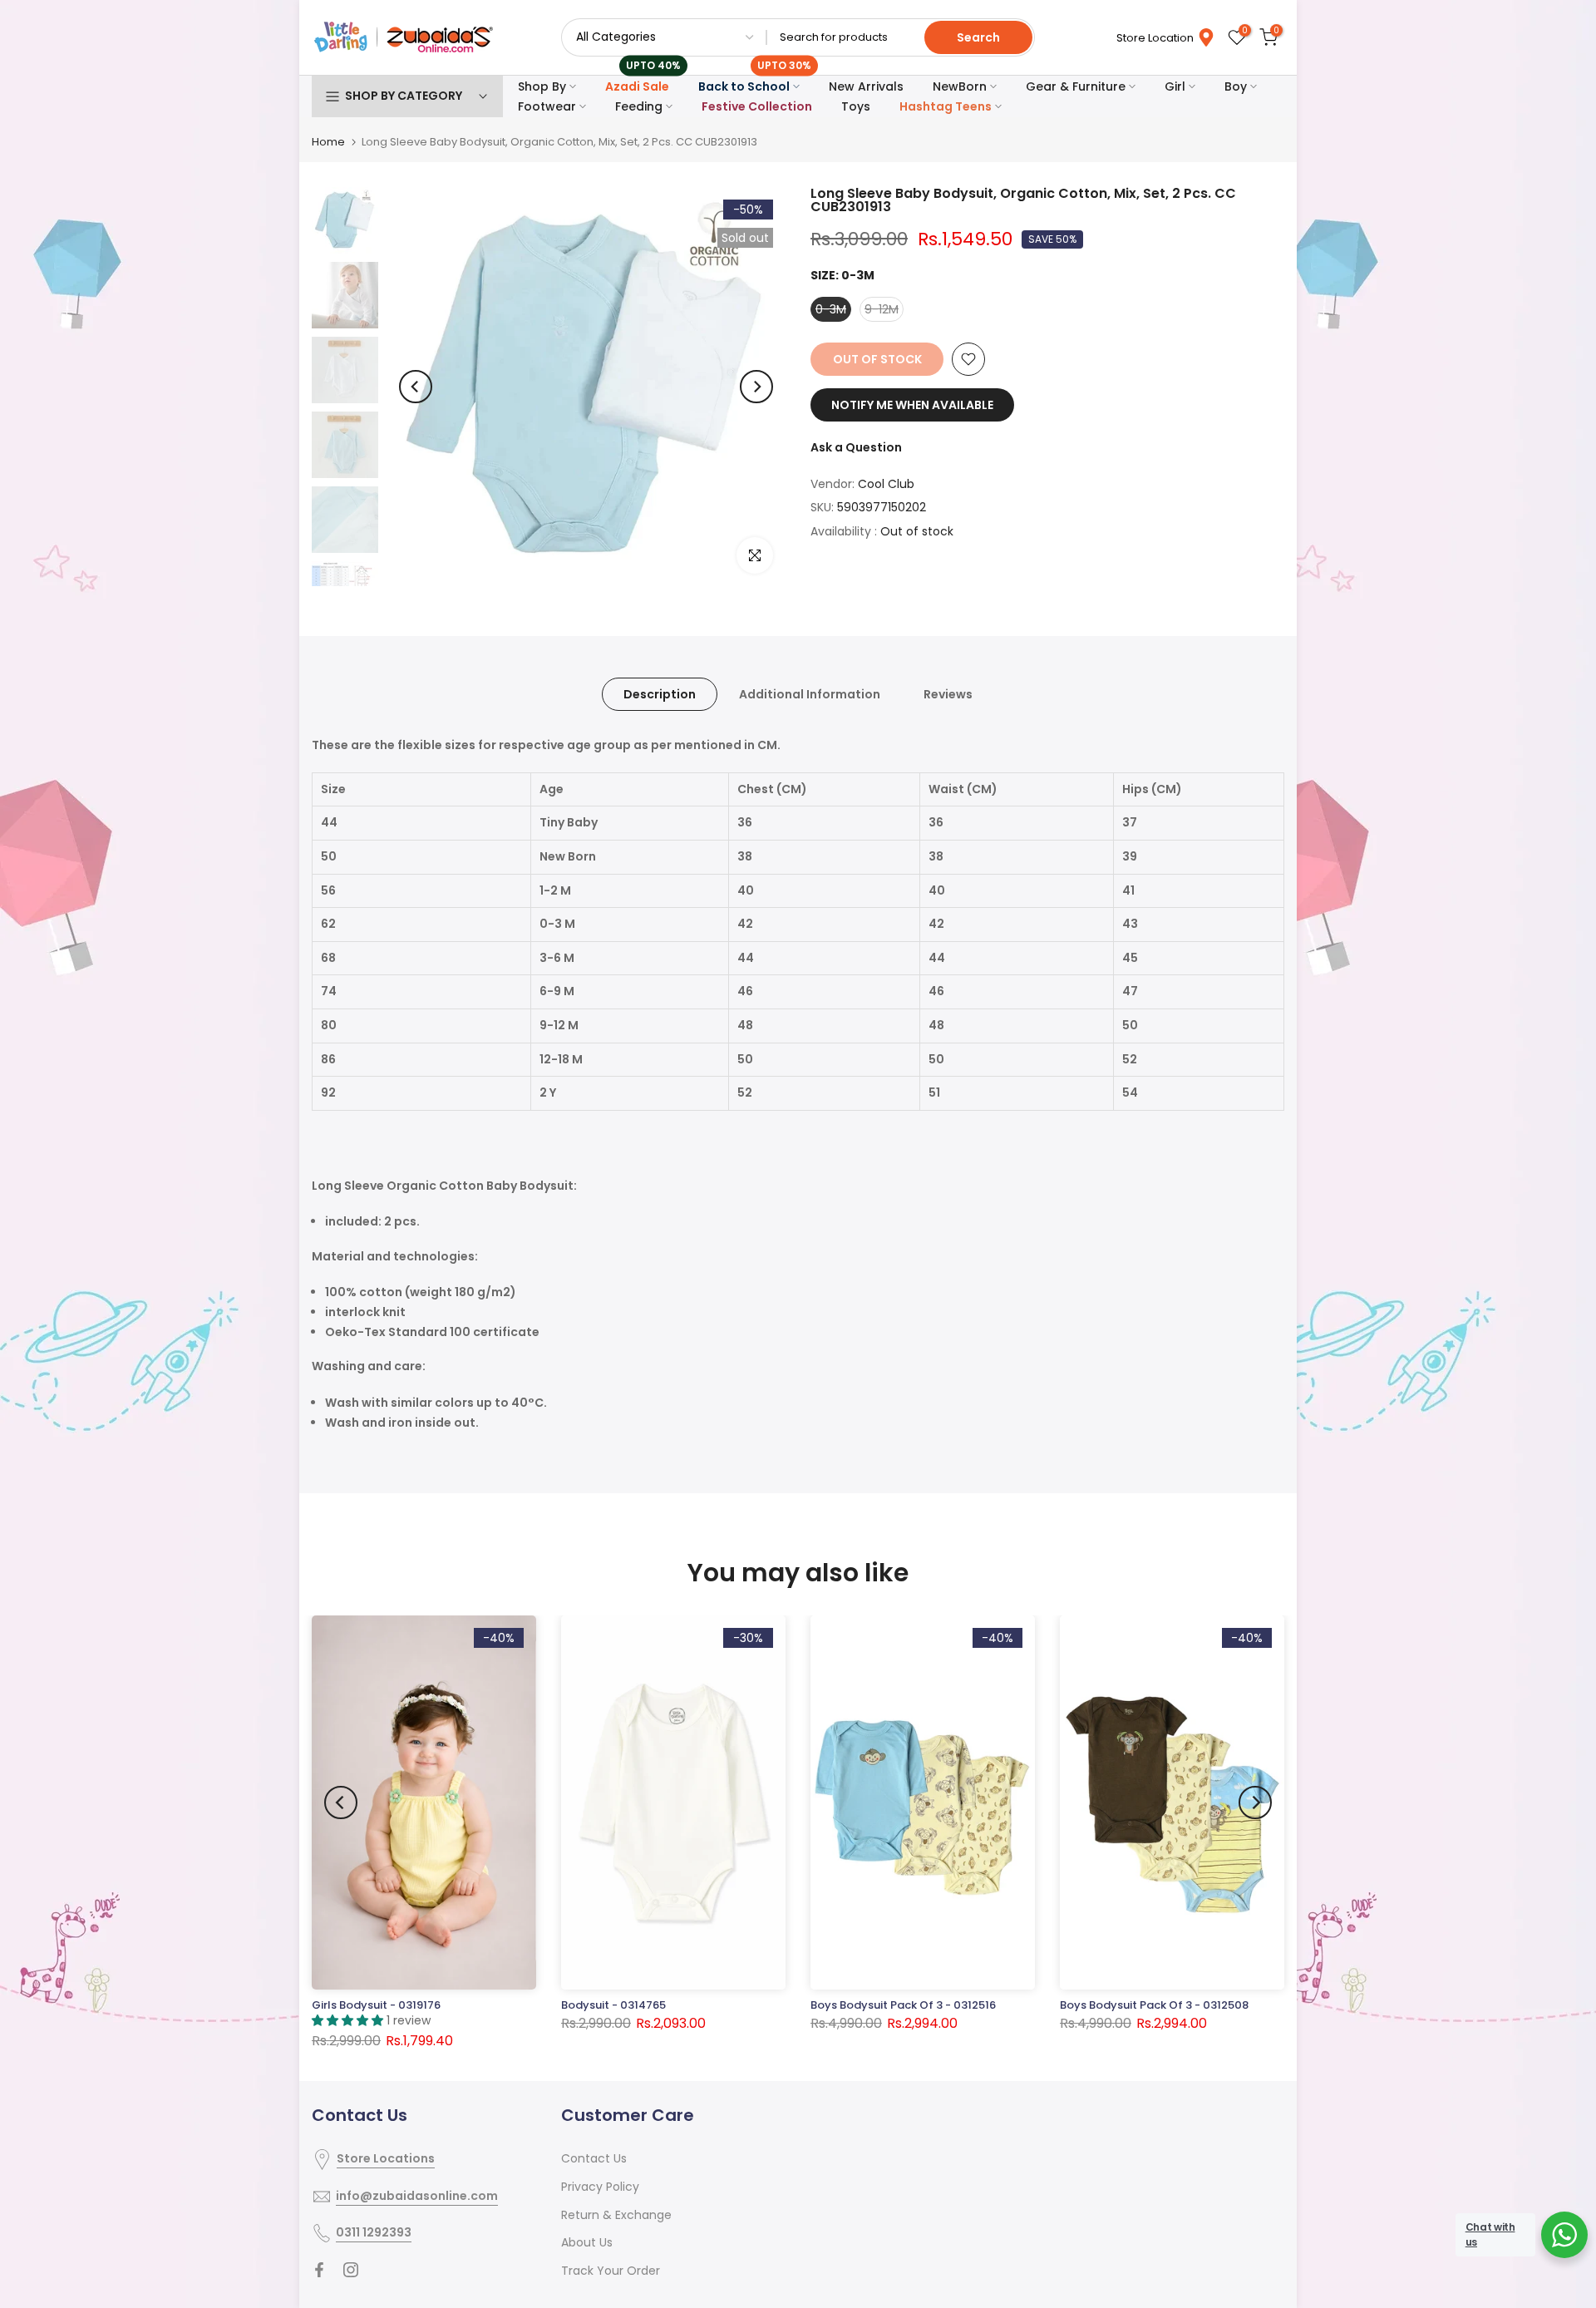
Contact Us (594, 2158)
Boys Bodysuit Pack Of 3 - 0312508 (1154, 2005)
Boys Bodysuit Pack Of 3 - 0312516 (903, 2005)
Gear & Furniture (1076, 86)
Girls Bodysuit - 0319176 (376, 2005)
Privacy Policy (600, 2187)
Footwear (547, 106)
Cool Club (886, 484)
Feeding (639, 106)
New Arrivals (866, 86)
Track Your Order (611, 2271)
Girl (1175, 86)
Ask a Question (856, 447)
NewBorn (960, 86)
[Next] (756, 387)
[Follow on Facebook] (319, 2270)
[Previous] (416, 387)
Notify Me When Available (912, 405)
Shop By (542, 86)
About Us (587, 2242)
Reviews (948, 694)
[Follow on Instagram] (351, 2270)
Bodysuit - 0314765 (613, 2005)
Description (660, 694)
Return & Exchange (616, 2215)
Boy (1236, 86)
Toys (856, 106)
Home (328, 142)
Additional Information (810, 694)
